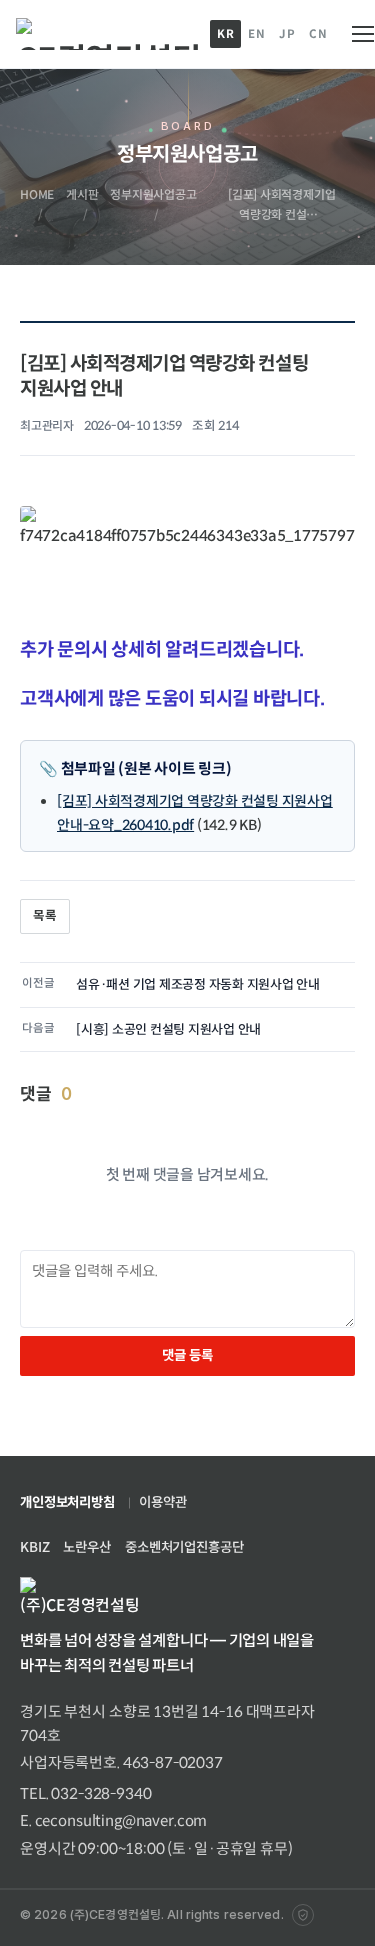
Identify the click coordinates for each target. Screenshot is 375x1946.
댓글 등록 (187, 1355)
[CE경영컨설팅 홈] (108, 34)
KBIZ (34, 1547)
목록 (45, 916)
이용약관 (162, 1502)
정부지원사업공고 (153, 194)
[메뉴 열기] (359, 34)
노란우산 (86, 1547)
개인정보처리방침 (67, 1502)
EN (256, 34)
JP (287, 34)
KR (225, 34)
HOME (37, 194)
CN (318, 34)
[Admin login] (303, 1915)
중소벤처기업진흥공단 (184, 1547)
